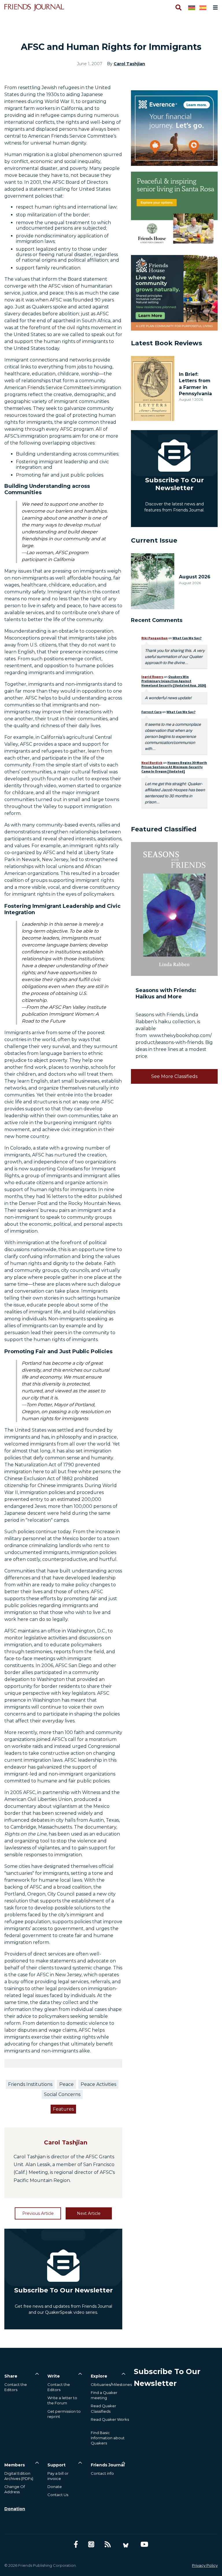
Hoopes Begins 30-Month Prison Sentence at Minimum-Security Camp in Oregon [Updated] (174, 767)
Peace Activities (98, 2084)
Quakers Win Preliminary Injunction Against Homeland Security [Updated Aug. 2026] (174, 681)
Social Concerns (62, 2094)
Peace (66, 2084)
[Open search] (178, 8)
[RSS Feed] (108, 2544)
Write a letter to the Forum (62, 2400)
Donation (15, 2509)
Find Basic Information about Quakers (108, 2438)
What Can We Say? (187, 638)
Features (63, 2109)
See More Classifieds (174, 1076)
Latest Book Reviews (166, 343)
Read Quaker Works (110, 2419)
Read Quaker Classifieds (103, 2408)
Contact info (102, 2473)
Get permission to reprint (64, 2414)
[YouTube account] (144, 2544)
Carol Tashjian (129, 64)
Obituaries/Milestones (111, 2384)
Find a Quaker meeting (104, 2395)
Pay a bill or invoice (58, 2476)
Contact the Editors (16, 2387)
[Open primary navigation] (214, 8)
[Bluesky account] (126, 2544)
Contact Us (58, 2495)
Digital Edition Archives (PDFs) (19, 2476)
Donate (55, 2487)
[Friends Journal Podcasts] (91, 2544)
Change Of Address (15, 2489)
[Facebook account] (76, 2544)
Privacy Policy (205, 2565)
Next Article (89, 2213)
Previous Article (38, 2213)
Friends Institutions (30, 2084)
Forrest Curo (151, 712)
